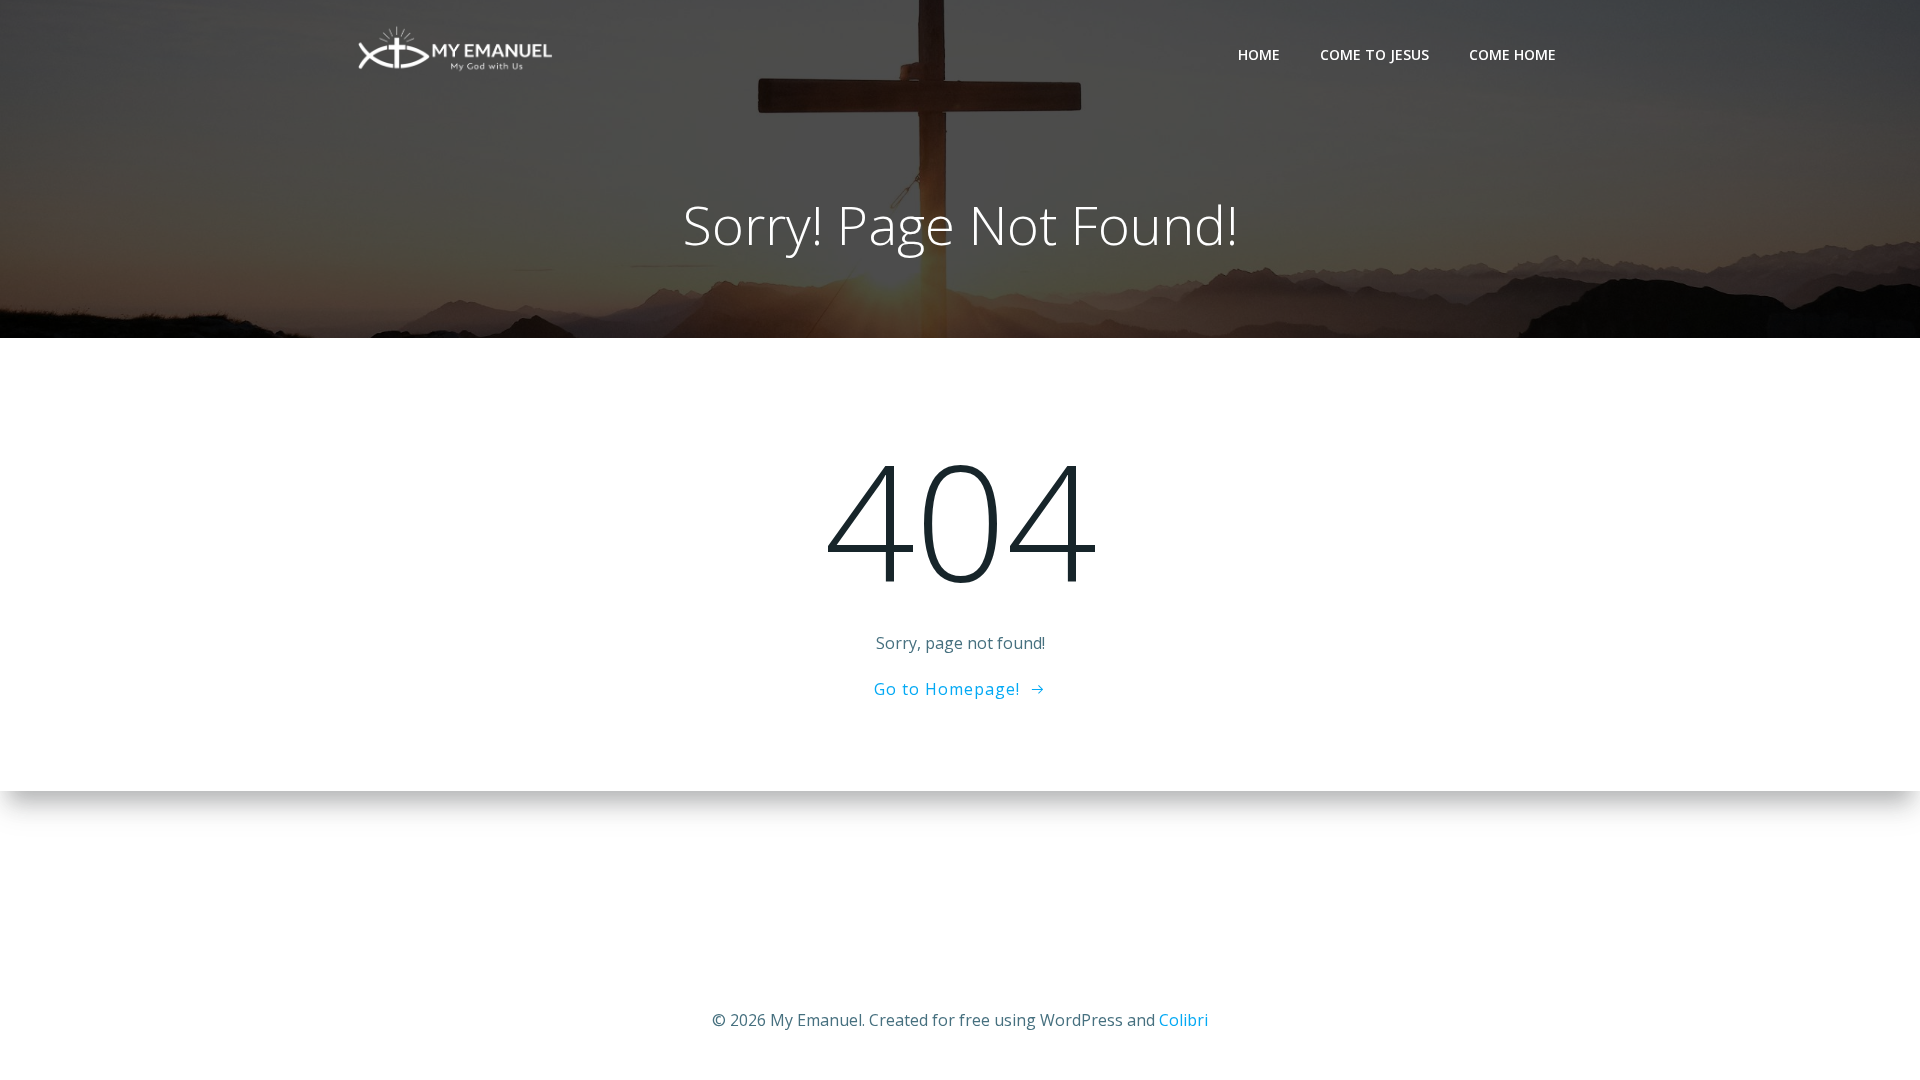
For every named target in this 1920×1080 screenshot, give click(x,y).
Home (1259, 54)
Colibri (1183, 1020)
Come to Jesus (1374, 54)
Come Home (1512, 54)
